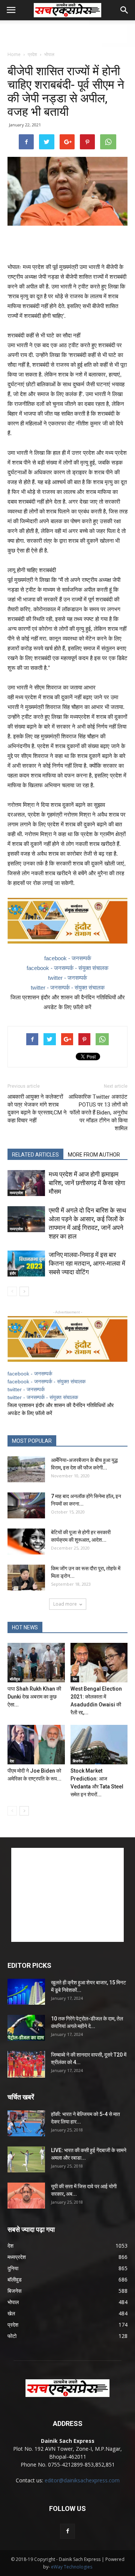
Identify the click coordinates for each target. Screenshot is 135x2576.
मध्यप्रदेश (16, 1193)
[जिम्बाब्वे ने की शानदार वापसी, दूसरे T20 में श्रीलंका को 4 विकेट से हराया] (26, 2064)
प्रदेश (32, 54)
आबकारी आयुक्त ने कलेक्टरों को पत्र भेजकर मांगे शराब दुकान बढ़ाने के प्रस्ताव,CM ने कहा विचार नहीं (37, 1109)
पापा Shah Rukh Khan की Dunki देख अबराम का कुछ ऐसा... (34, 1697)
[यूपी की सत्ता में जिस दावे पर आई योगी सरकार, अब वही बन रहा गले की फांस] (26, 2196)
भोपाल (49, 54)
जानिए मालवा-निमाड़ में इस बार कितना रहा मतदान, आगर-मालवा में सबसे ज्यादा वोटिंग (87, 1263)
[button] (124, 10)
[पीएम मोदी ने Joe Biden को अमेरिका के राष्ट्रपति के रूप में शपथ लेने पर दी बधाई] (36, 1745)
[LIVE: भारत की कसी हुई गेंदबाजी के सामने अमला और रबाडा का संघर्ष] (26, 2159)
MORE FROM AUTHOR (94, 1155)
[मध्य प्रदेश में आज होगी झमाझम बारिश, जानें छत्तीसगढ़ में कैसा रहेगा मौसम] (26, 1183)
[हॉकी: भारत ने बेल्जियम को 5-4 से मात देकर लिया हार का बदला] (26, 2123)
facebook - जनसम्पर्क (68, 958)
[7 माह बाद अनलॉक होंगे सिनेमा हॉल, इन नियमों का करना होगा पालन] (26, 1505)
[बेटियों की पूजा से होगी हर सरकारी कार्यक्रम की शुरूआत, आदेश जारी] (26, 1542)
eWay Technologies (72, 2567)
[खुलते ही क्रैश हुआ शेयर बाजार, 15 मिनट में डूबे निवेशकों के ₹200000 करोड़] (26, 1992)
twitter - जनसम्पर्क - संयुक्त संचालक (68, 987)
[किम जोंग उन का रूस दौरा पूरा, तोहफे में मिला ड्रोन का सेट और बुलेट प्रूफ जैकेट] (26, 1578)
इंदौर (13, 1273)
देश (75, 1679)
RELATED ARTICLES (35, 1155)
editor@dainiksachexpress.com (82, 2480)
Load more (65, 1604)
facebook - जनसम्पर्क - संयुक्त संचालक (67, 968)
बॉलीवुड (15, 1679)
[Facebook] (67, 2531)
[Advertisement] (67, 33)
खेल (11, 2313)
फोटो (12, 2336)
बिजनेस (78, 1761)
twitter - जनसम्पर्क (67, 978)
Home (14, 54)
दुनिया (13, 2268)
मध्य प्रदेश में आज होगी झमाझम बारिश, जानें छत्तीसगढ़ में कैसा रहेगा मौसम (87, 1183)
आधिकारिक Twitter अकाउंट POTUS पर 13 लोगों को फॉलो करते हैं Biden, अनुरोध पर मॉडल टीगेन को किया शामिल (98, 1113)
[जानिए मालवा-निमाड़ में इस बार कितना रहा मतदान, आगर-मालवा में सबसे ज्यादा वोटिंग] (26, 1264)
